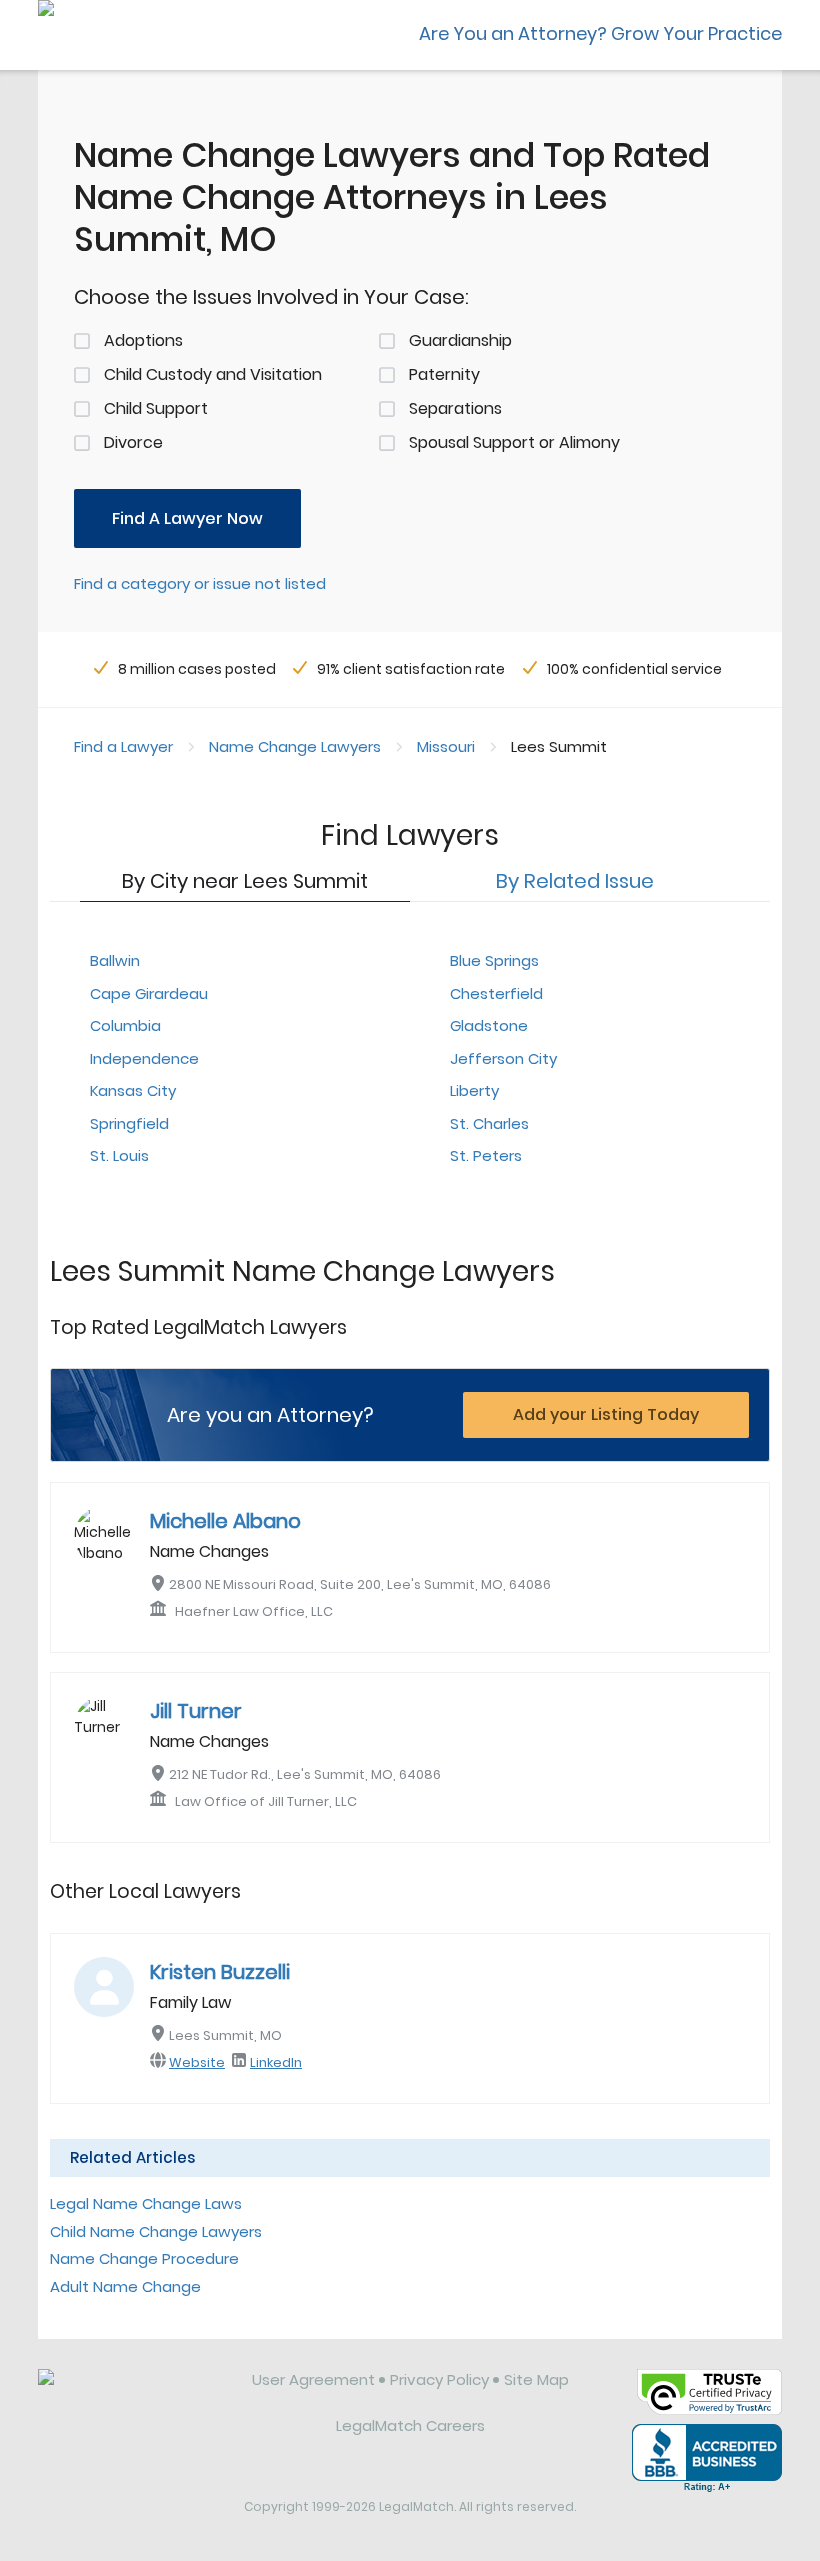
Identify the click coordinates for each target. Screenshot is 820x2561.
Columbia (125, 1025)
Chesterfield (496, 993)
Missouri (446, 746)
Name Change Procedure (144, 2258)
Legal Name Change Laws (146, 2203)
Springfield (129, 1123)
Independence (144, 1058)
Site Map (536, 2379)
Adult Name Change (125, 2286)
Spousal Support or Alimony (514, 442)
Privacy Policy (439, 2379)
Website (197, 2062)
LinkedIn (276, 2062)
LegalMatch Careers (410, 2425)
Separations (455, 408)
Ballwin (115, 960)
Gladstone (489, 1025)
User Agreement (313, 2379)
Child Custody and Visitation (213, 374)
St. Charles (489, 1123)
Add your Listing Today (606, 1414)
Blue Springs (494, 960)
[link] (131, 2395)
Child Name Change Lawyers (156, 2231)
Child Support (156, 408)
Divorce (133, 442)
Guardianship (460, 340)
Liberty (474, 1090)
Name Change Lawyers (295, 746)
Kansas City (133, 1090)
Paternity (444, 374)
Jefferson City (503, 1058)
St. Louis (119, 1155)
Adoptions (143, 340)
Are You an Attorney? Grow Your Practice (600, 33)
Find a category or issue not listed (200, 583)
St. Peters (486, 1155)
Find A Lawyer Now (187, 518)
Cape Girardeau (149, 993)
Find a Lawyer (123, 746)
